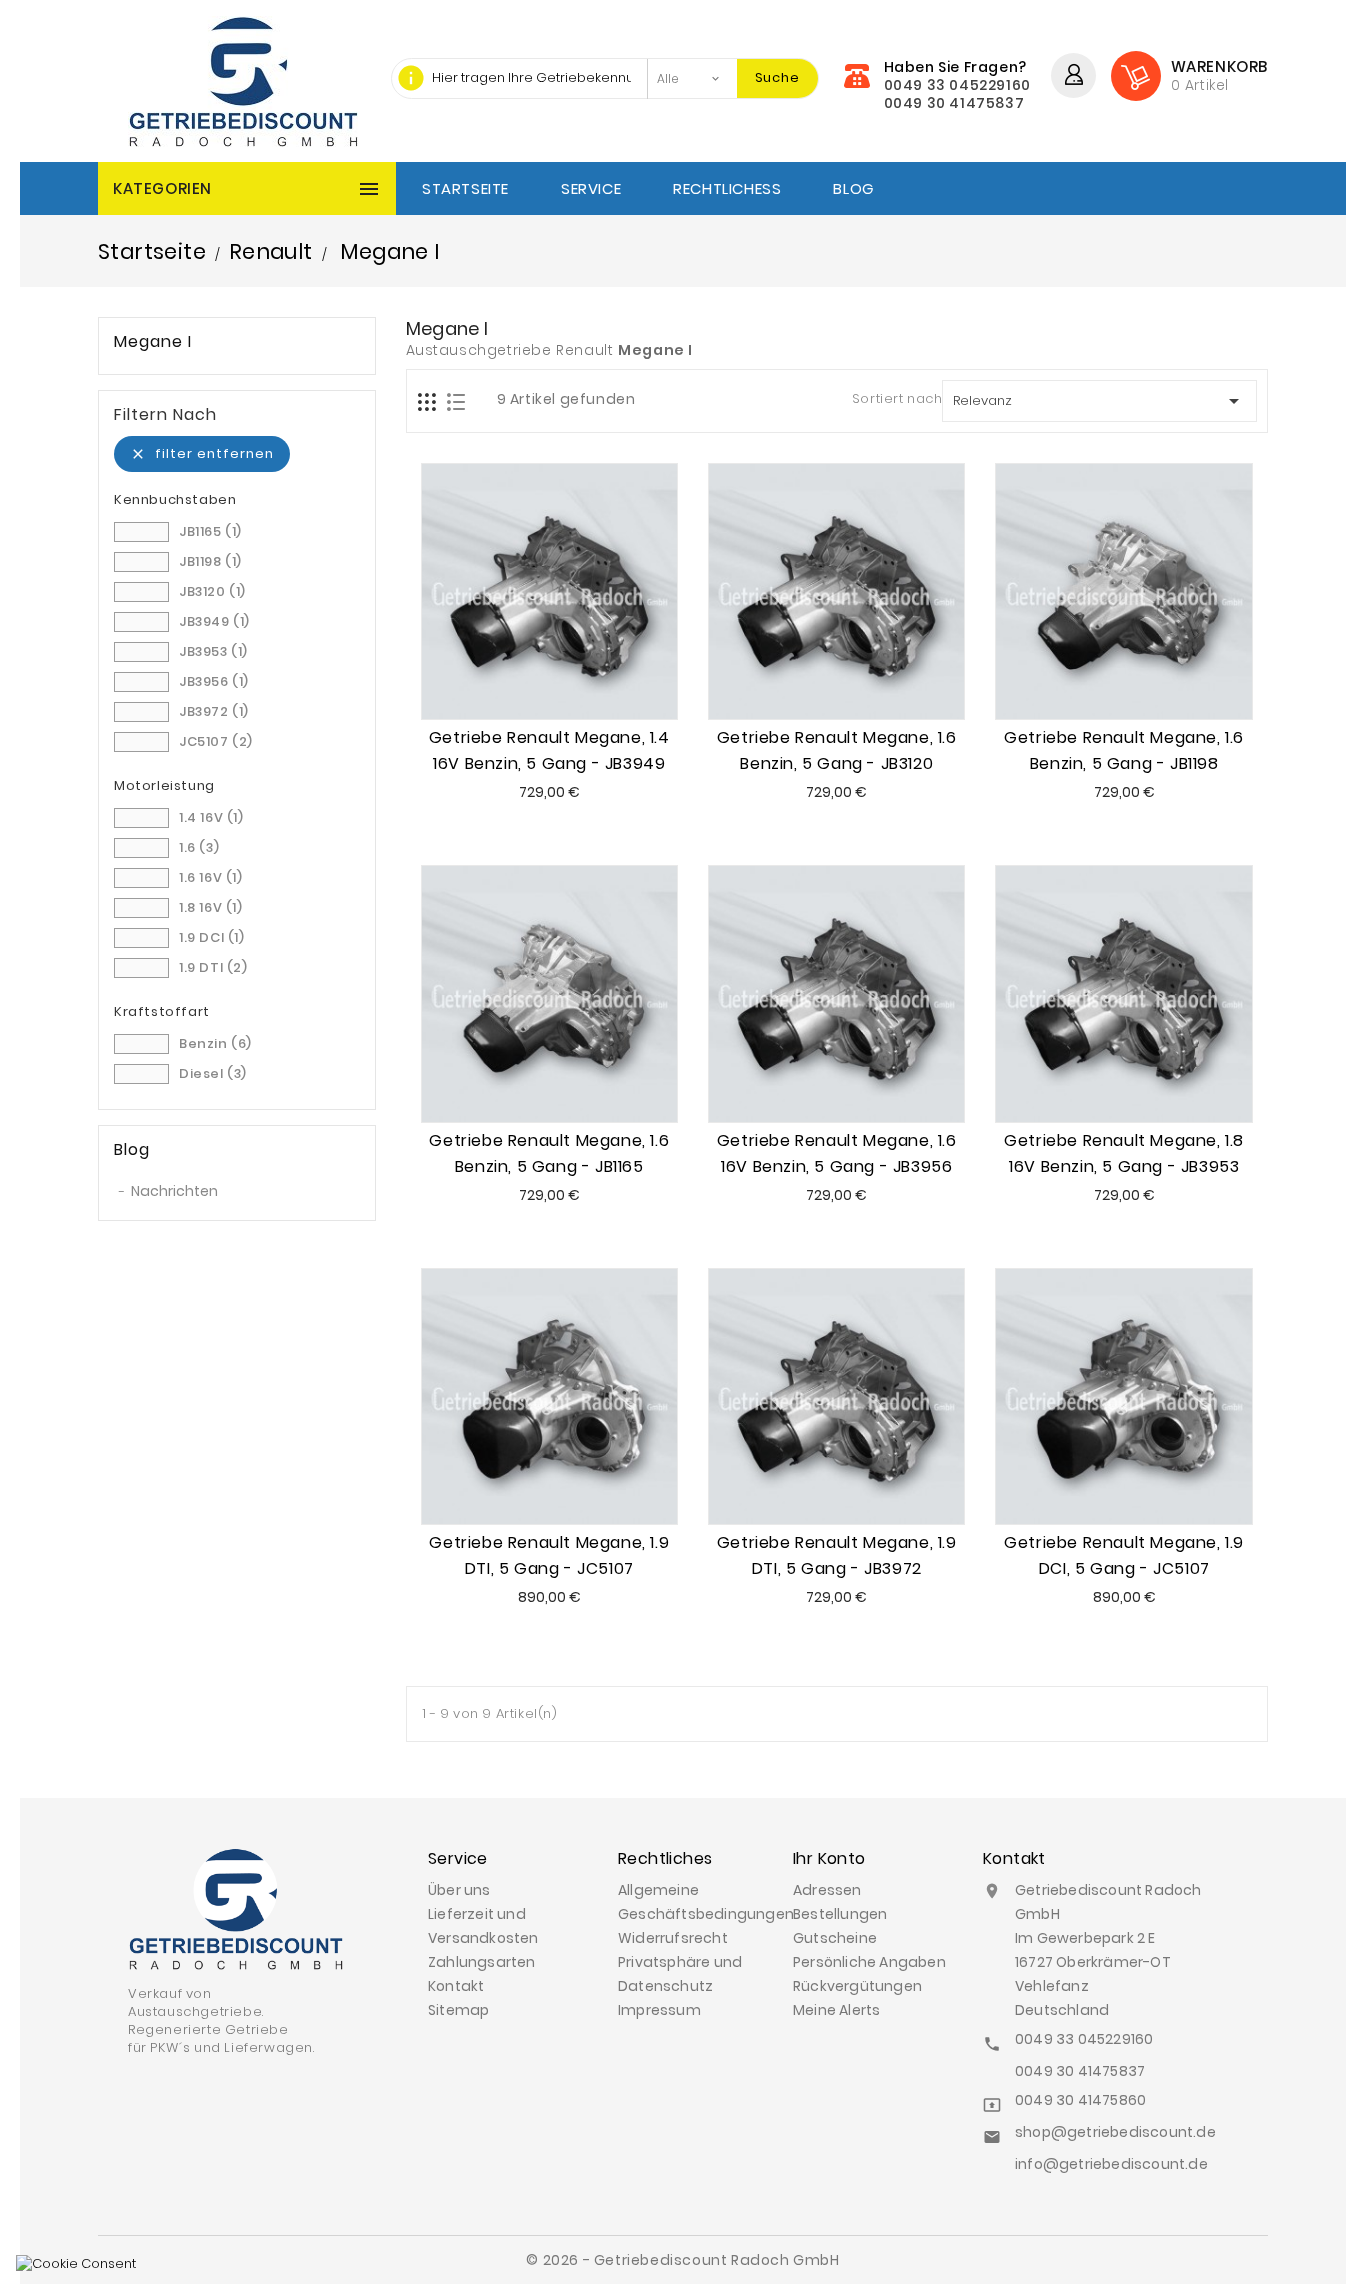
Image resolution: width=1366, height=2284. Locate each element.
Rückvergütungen (857, 1986)
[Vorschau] (572, 678)
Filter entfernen (202, 453)
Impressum (659, 2010)
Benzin (215, 1043)
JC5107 (216, 741)
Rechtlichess (727, 188)
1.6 (199, 847)
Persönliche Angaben (869, 1962)
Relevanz (1099, 401)
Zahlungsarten (482, 1962)
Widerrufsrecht (673, 1938)
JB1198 (210, 561)
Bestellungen (840, 1914)
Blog (853, 188)
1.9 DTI (213, 967)
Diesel (213, 1073)
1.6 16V (211, 877)
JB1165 (210, 531)
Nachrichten (174, 1191)
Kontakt (456, 1986)
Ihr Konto (829, 1858)
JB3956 (214, 681)
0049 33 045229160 (957, 85)
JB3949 (214, 621)
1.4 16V (211, 817)
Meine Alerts (836, 2010)
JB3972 (214, 711)
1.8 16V (211, 907)
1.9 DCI (212, 937)
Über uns (459, 1890)
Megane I (153, 342)
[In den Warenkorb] (526, 678)
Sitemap (458, 2010)
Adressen (827, 1890)
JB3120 (212, 591)
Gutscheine (835, 1938)
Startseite (465, 188)
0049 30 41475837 (954, 103)
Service (591, 188)
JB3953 (213, 651)
